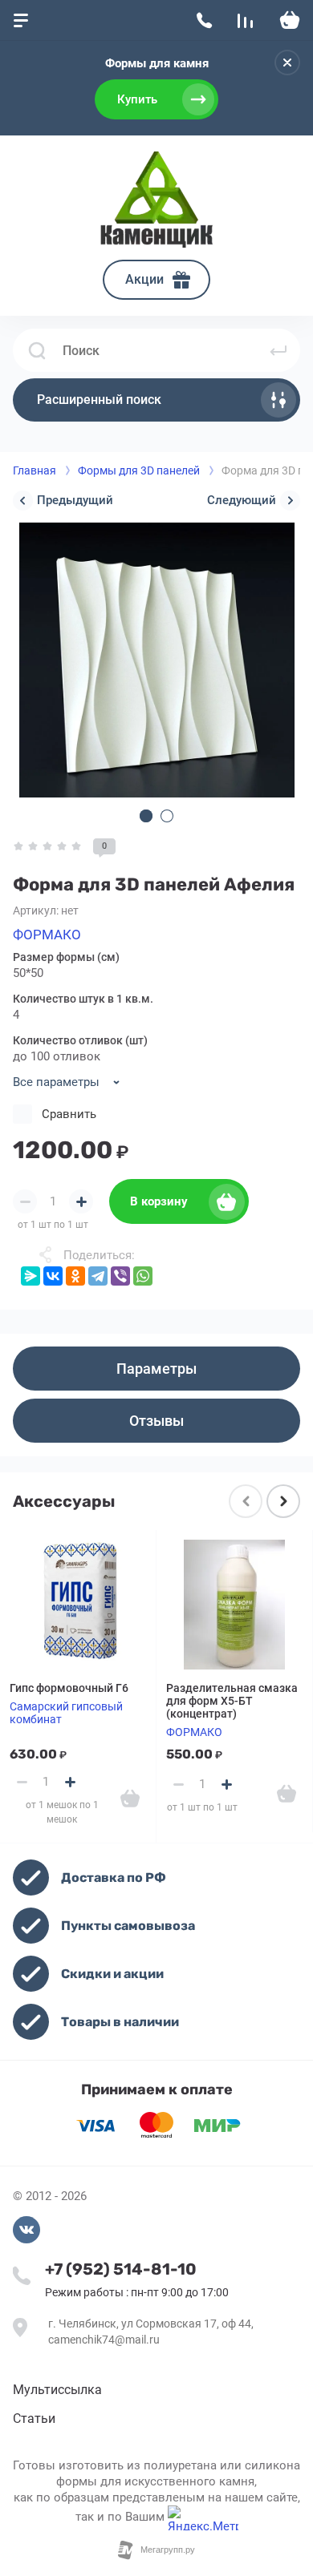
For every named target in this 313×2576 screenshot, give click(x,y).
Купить (137, 99)
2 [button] (167, 816)
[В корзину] (130, 1799)
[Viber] (120, 1276)
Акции (144, 279)
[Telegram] (98, 1276)
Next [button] (283, 1501)
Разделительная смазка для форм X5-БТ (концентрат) (232, 1701)
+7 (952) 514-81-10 (121, 2269)
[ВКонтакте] (53, 1276)
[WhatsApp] (143, 1276)
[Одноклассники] (75, 1276)
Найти (278, 350)
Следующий (242, 500)
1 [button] (146, 816)
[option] (156, 660)
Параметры (156, 1369)
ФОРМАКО (47, 935)
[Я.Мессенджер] (30, 1276)
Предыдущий (75, 500)
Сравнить (69, 1114)
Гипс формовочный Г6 (69, 1688)
